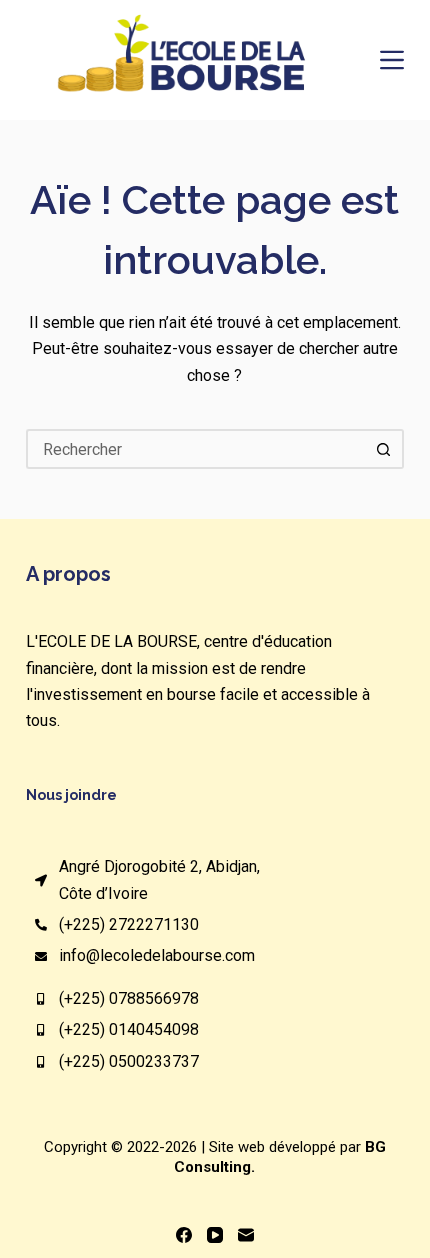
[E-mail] (246, 1235)
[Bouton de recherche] (384, 449)
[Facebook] (184, 1235)
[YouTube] (215, 1235)
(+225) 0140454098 (129, 1029)
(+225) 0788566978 (129, 998)
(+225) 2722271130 (129, 924)
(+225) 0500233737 (129, 1061)
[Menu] (392, 60)
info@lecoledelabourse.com (157, 955)
